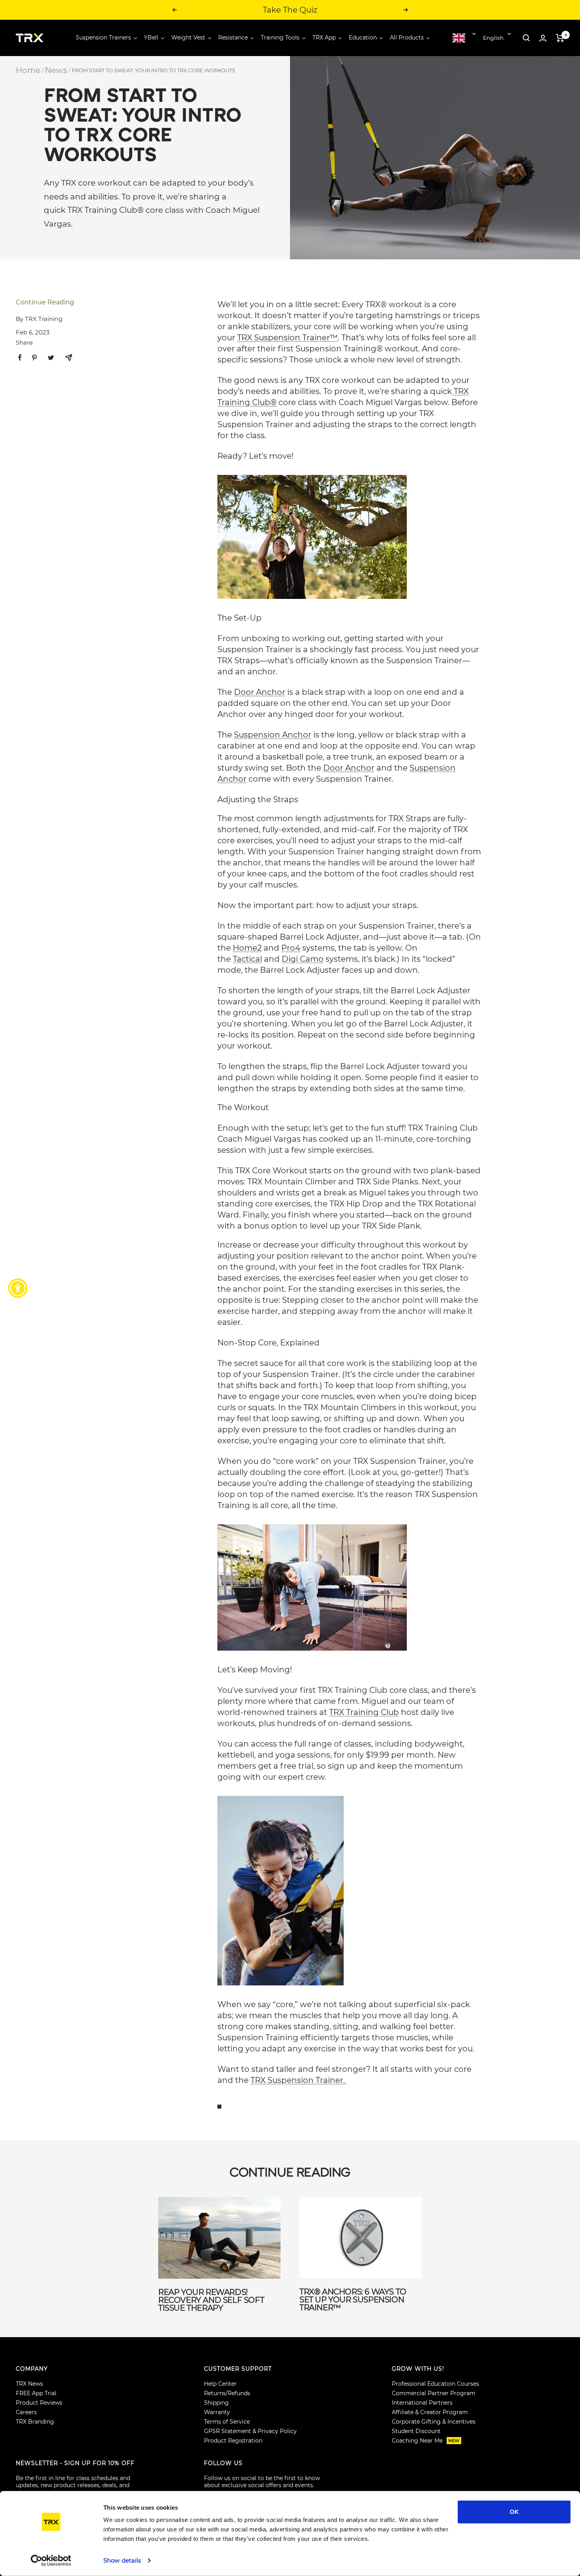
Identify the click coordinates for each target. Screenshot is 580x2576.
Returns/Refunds (227, 2393)
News (56, 70)
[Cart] (560, 38)
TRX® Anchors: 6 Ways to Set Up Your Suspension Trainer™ (353, 2300)
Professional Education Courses (435, 2384)
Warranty (217, 2412)
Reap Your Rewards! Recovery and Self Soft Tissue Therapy (211, 2300)
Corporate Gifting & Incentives (434, 2422)
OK (514, 2512)
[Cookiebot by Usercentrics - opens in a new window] (51, 2561)
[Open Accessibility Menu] (18, 1288)
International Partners (422, 2403)
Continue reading (45, 302)
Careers (26, 2412)
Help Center (220, 2384)
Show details (122, 2560)
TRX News (29, 2384)
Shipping (216, 2403)
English (493, 38)
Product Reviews (39, 2403)
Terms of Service (227, 2422)
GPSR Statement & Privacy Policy (250, 2431)
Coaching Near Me (426, 2441)
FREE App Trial (36, 2393)
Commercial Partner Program (434, 2393)
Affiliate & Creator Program (430, 2412)
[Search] (526, 38)
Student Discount (416, 2431)
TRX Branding (35, 2422)
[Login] (543, 38)
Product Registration (233, 2441)
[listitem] (20, 357)
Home (28, 70)
